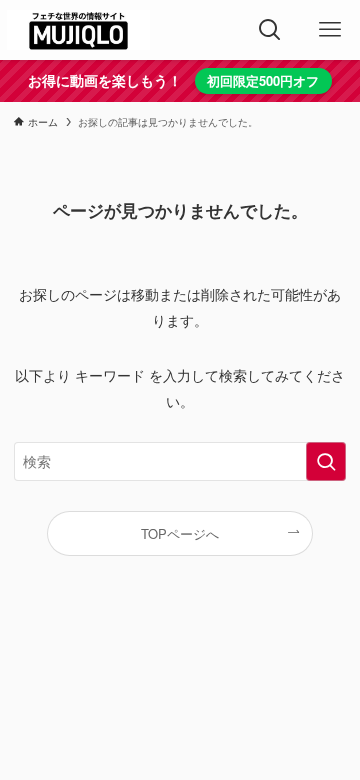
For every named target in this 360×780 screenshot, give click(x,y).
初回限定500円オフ (263, 80)
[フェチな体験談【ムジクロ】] (78, 30)
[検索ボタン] (270, 30)
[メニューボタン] (330, 30)
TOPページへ (180, 533)
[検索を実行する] (326, 461)
